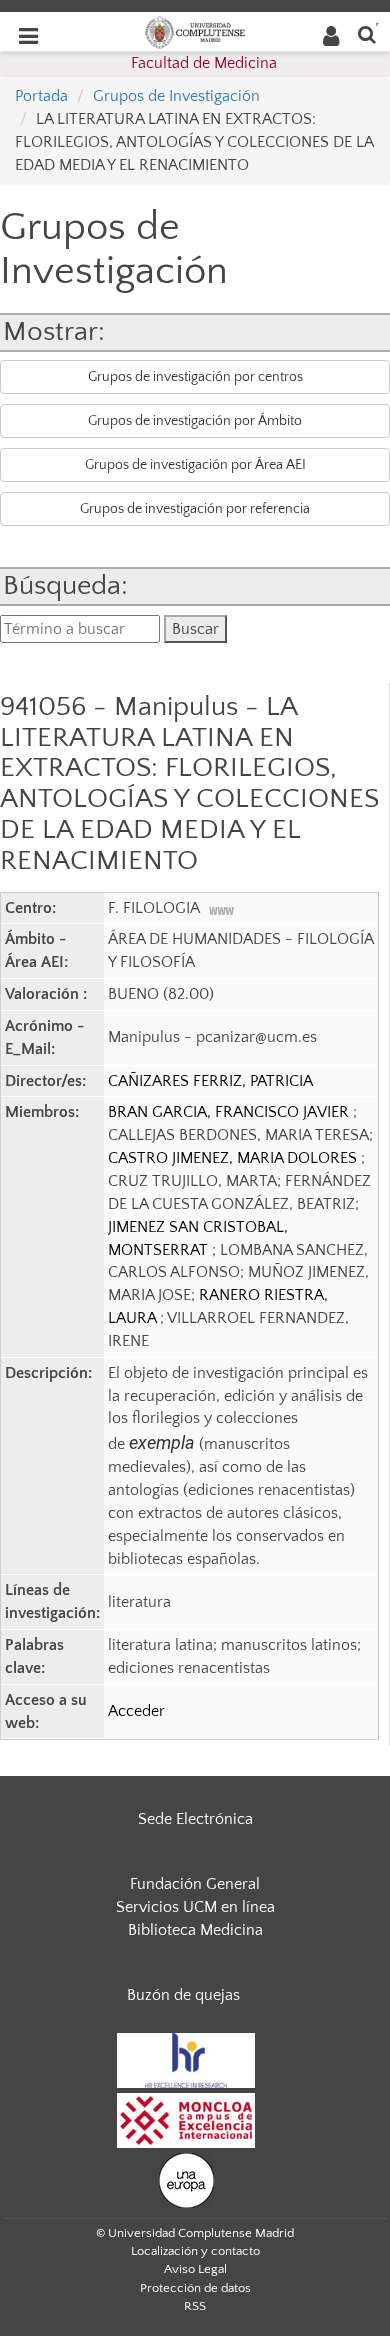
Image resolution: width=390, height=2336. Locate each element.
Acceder (136, 1711)
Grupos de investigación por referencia (195, 509)
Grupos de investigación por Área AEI (195, 465)
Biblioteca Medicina (195, 1930)
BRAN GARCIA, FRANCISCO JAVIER (230, 1112)
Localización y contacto (195, 2251)
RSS (195, 2306)
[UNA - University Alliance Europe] (186, 2179)
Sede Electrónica (195, 1819)
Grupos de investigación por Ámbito (195, 421)
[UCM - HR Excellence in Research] (186, 2059)
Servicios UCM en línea (195, 1907)
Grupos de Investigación (176, 96)
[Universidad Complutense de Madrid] (195, 31)
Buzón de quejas (183, 1995)
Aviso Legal (195, 2269)
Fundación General (195, 1884)
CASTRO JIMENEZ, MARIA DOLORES (234, 1158)
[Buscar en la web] (367, 33)
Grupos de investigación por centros (195, 377)
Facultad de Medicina (204, 63)
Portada (41, 96)
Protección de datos (195, 2288)
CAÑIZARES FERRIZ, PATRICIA (210, 1081)
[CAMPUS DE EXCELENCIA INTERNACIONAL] (186, 2119)
